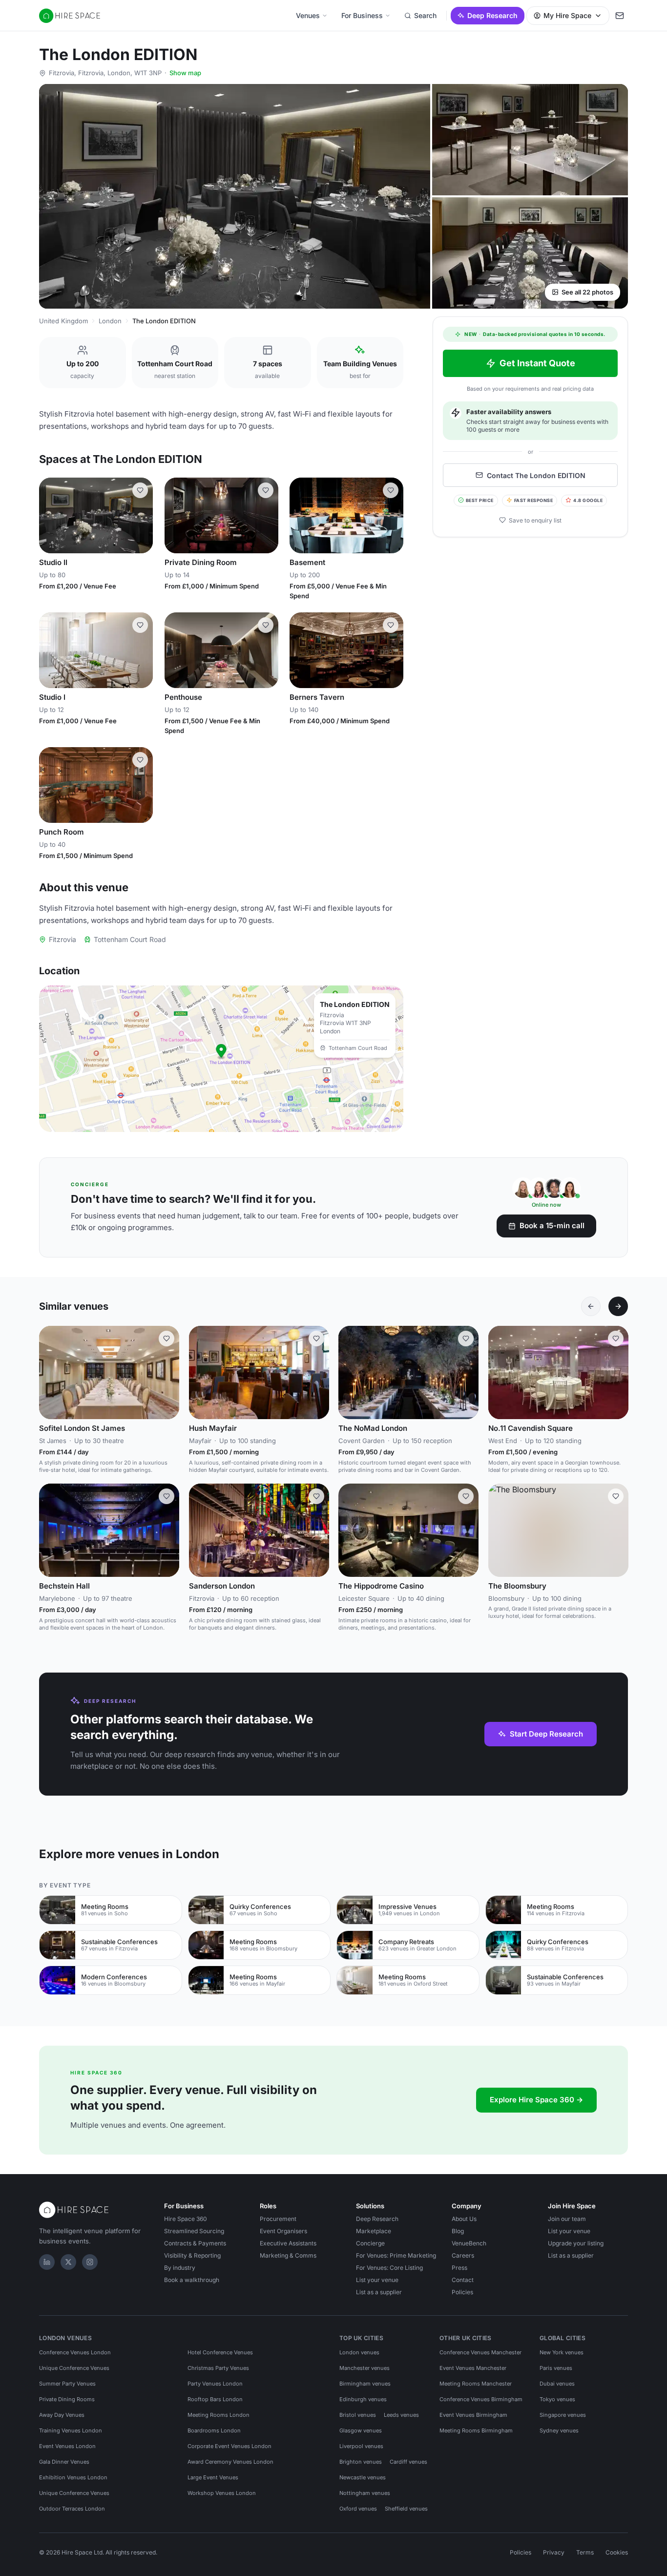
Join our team (567, 2219)
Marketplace (374, 2231)
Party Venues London (215, 2384)
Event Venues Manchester (473, 2368)
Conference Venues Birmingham (481, 2399)
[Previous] (591, 1306)
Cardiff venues (408, 2462)
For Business (362, 15)
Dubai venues (557, 2384)
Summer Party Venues (67, 2384)
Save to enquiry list (535, 520)
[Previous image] (51, 515)
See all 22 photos (587, 292)
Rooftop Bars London (215, 2399)
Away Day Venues (62, 2415)
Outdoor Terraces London (72, 2509)
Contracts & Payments (195, 2243)
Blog (458, 2231)
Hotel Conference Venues (220, 2352)
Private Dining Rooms (67, 2399)
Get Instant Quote (537, 363)
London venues (359, 2352)
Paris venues (556, 2368)
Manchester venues (365, 2368)
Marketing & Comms (288, 2255)
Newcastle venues (363, 2477)
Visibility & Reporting (192, 2255)
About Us (464, 2219)
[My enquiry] (620, 16)
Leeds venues (401, 2415)
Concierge (370, 2243)
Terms (585, 2552)
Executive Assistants (288, 2243)
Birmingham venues (365, 2384)
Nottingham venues (365, 2493)
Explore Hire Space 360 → (536, 2100)
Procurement (278, 2219)
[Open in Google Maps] (221, 1059)
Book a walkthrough (192, 2280)
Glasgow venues (361, 2430)
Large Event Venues (213, 2477)
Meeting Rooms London (219, 2415)
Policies (462, 2292)
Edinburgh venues (363, 2399)
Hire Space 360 (186, 2219)
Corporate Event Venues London (229, 2446)
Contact (463, 2280)
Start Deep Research (546, 1734)
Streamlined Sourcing (194, 2231)
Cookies (617, 2552)
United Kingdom (63, 321)
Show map (185, 73)
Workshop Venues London (222, 2493)
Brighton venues (361, 2462)
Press (459, 2268)
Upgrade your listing (576, 2243)
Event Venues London (67, 2446)
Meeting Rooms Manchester (476, 2384)
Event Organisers (283, 2231)
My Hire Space (567, 15)
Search (425, 15)
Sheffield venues (406, 2509)
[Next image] (141, 515)
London (110, 321)
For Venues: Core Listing (389, 2268)
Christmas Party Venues (218, 2368)
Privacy (554, 2552)
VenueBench (469, 2243)
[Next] (618, 1306)
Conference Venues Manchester (480, 2352)
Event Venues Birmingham (473, 2415)
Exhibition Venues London (73, 2477)
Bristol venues (358, 2415)
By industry (180, 2268)
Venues (308, 15)
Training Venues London (71, 2430)
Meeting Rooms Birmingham (476, 2430)
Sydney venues (559, 2430)
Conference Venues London (75, 2352)
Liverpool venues (361, 2446)
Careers (463, 2255)
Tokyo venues (557, 2399)
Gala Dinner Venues (64, 2462)
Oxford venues (358, 2509)
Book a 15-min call (552, 1225)
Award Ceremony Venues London (230, 2462)
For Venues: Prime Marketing (396, 2255)
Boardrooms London (214, 2430)
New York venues (562, 2352)
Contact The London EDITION (536, 475)
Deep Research (492, 15)
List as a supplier (379, 2292)
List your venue (377, 2280)
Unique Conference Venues (74, 2368)
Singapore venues (563, 2415)
